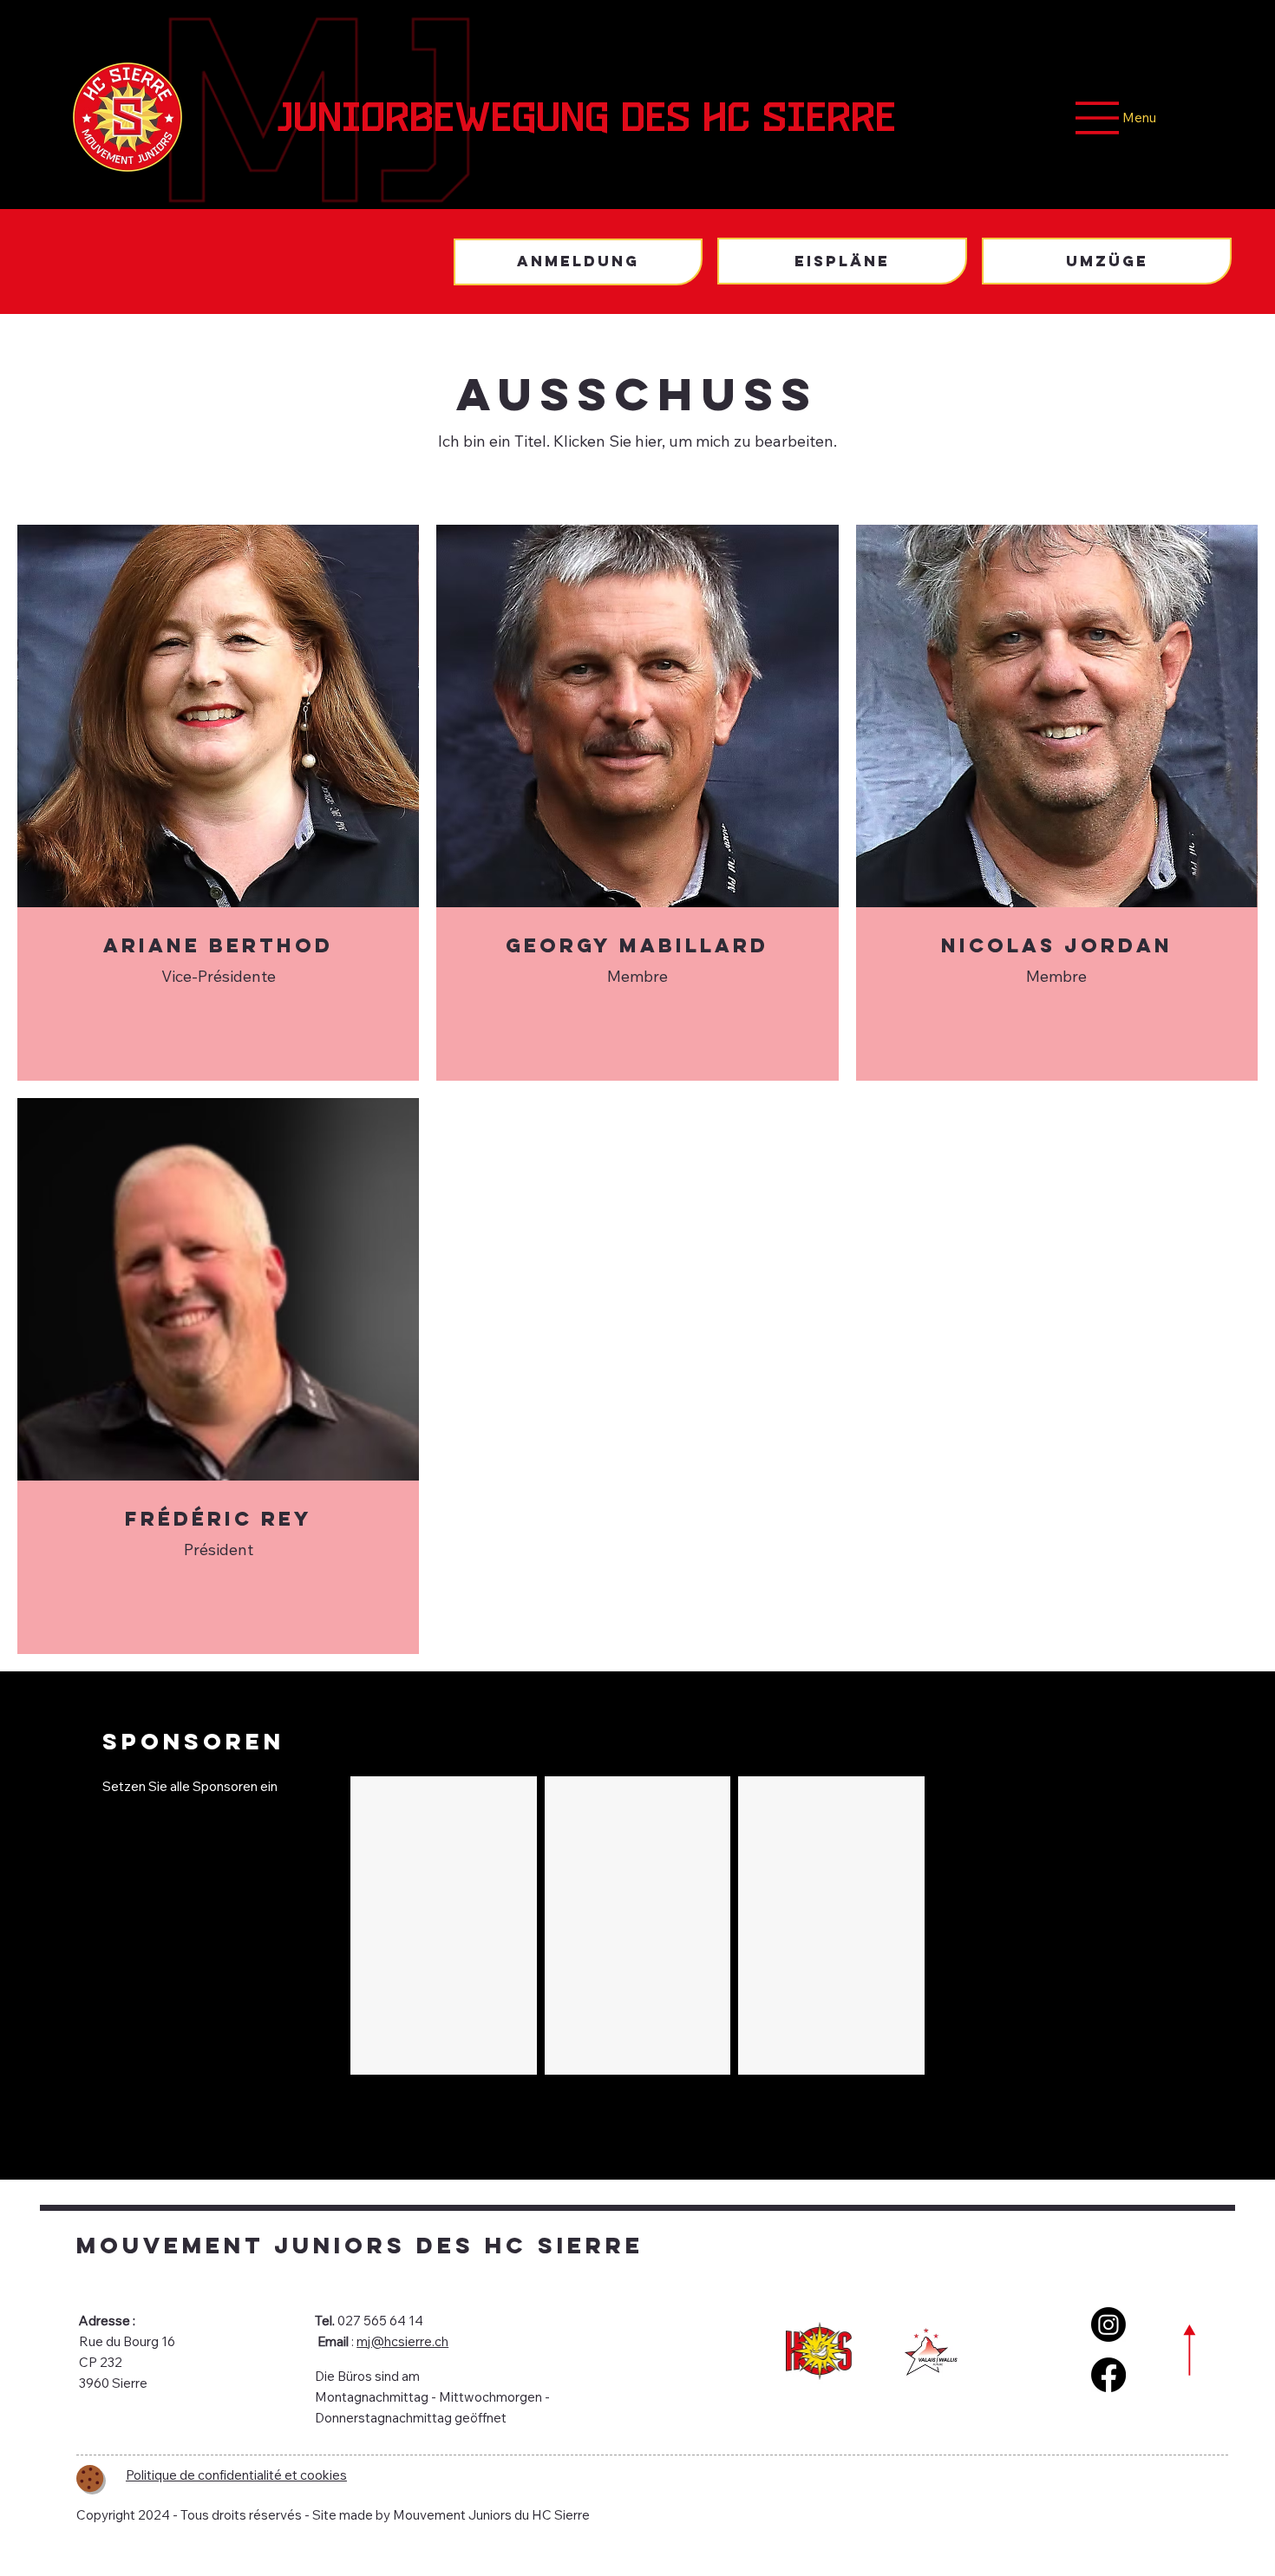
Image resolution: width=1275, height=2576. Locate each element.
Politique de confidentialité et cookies (236, 2475)
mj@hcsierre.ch (402, 2341)
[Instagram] (1108, 2324)
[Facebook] (1108, 2375)
